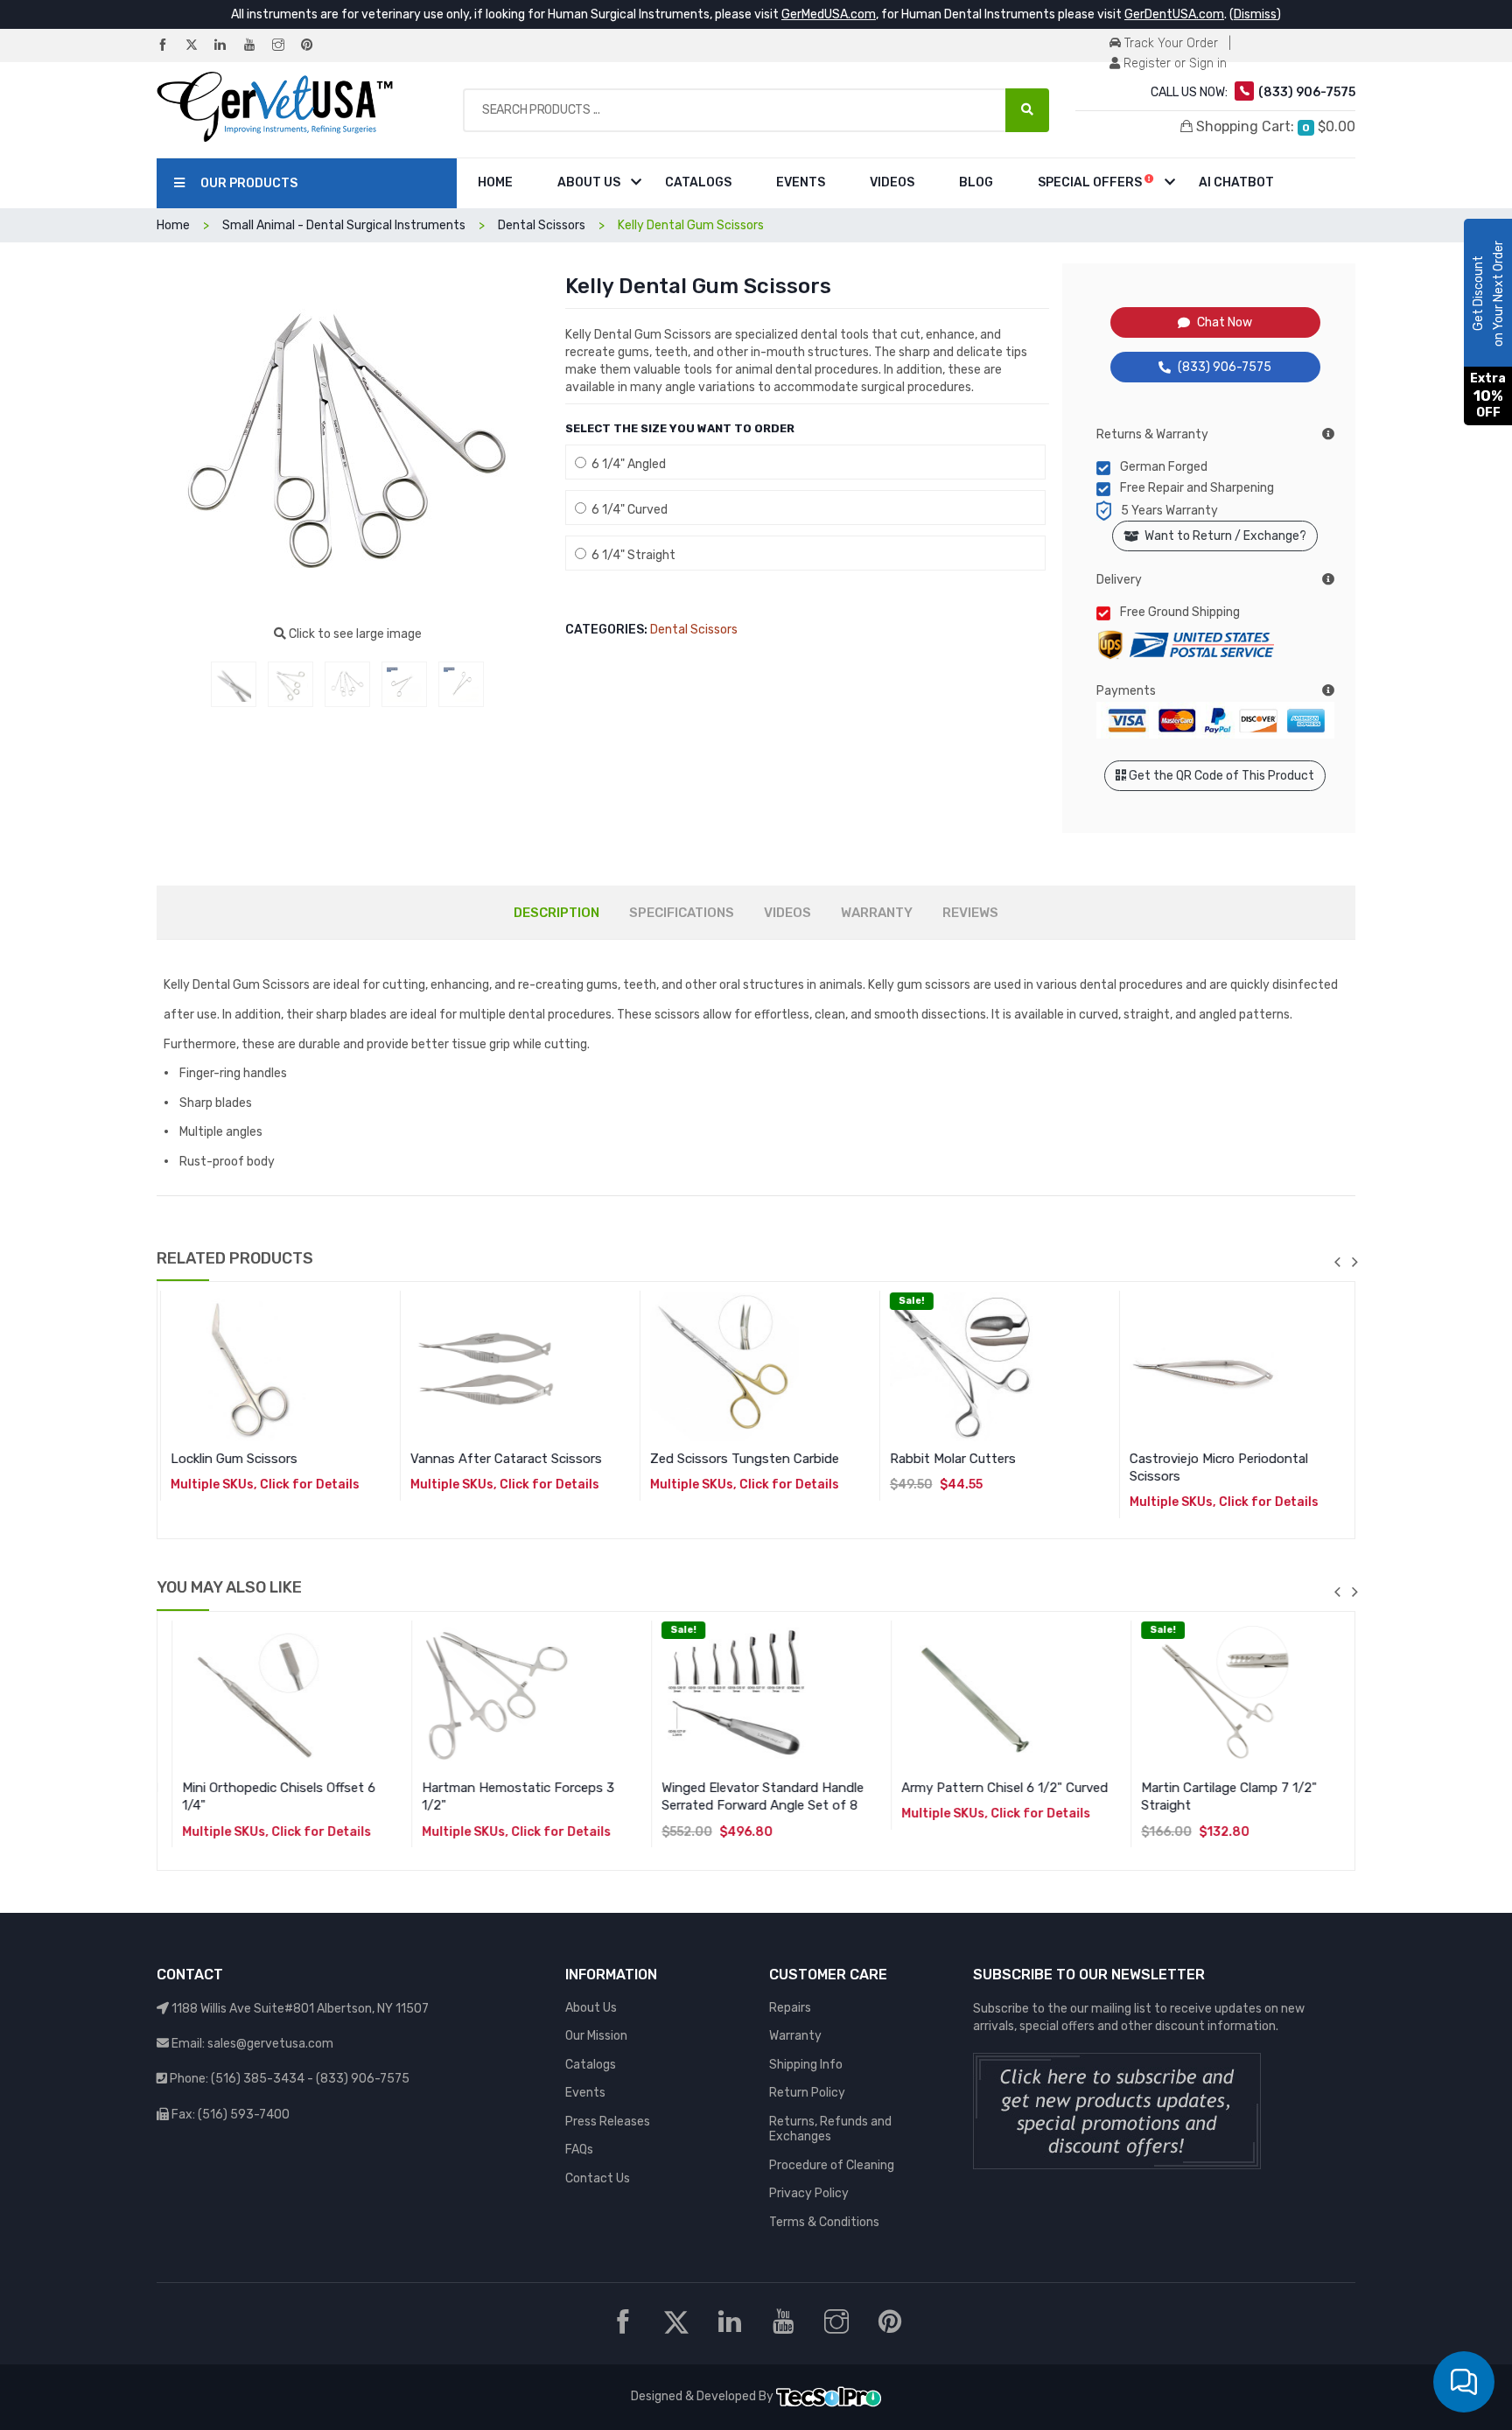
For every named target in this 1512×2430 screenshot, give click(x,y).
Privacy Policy (809, 2193)
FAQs (579, 2150)
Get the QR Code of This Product (1220, 776)
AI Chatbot (1236, 182)
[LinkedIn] (227, 46)
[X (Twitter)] (199, 46)
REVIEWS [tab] (970, 913)
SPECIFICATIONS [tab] (682, 913)
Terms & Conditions (824, 2222)
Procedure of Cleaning (832, 2165)
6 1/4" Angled (626, 464)
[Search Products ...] (1027, 110)
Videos (892, 182)
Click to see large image (354, 634)
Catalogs (698, 182)
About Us (589, 182)
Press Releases (608, 2122)
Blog (976, 182)
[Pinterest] (314, 46)
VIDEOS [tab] (787, 913)
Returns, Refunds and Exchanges (830, 2129)
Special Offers (1091, 182)
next (1354, 1262)
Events (801, 182)
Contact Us (598, 2178)
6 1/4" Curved (627, 510)
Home (495, 182)
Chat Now (1225, 322)
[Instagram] (285, 46)
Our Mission (596, 2036)
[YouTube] (256, 46)
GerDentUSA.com (1174, 14)
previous (1337, 1262)
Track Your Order (1169, 43)
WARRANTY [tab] (877, 913)
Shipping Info (806, 2065)
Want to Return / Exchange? (1223, 536)
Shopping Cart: (1274, 126)
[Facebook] (170, 46)
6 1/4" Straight (631, 555)
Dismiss (1255, 14)
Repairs (790, 2008)
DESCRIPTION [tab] (556, 913)
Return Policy (807, 2093)
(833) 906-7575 (1225, 367)
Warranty (795, 2036)
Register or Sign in (1173, 63)
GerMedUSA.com (829, 14)
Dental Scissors (694, 630)
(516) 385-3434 (258, 2079)
